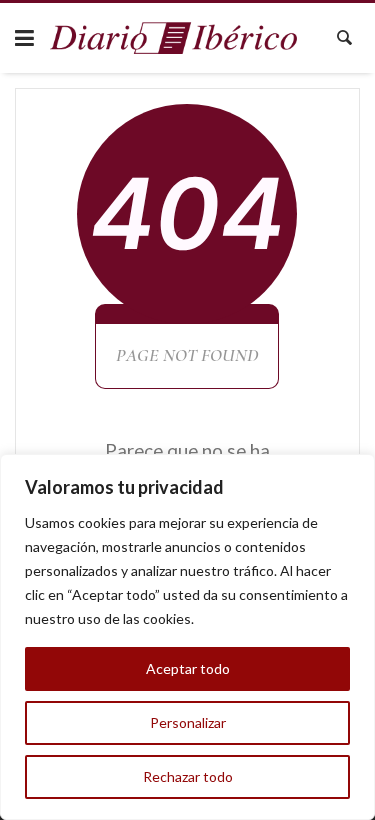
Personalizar (188, 722)
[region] (187, 637)
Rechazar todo (188, 776)
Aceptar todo (188, 668)
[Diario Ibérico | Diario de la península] (174, 38)
